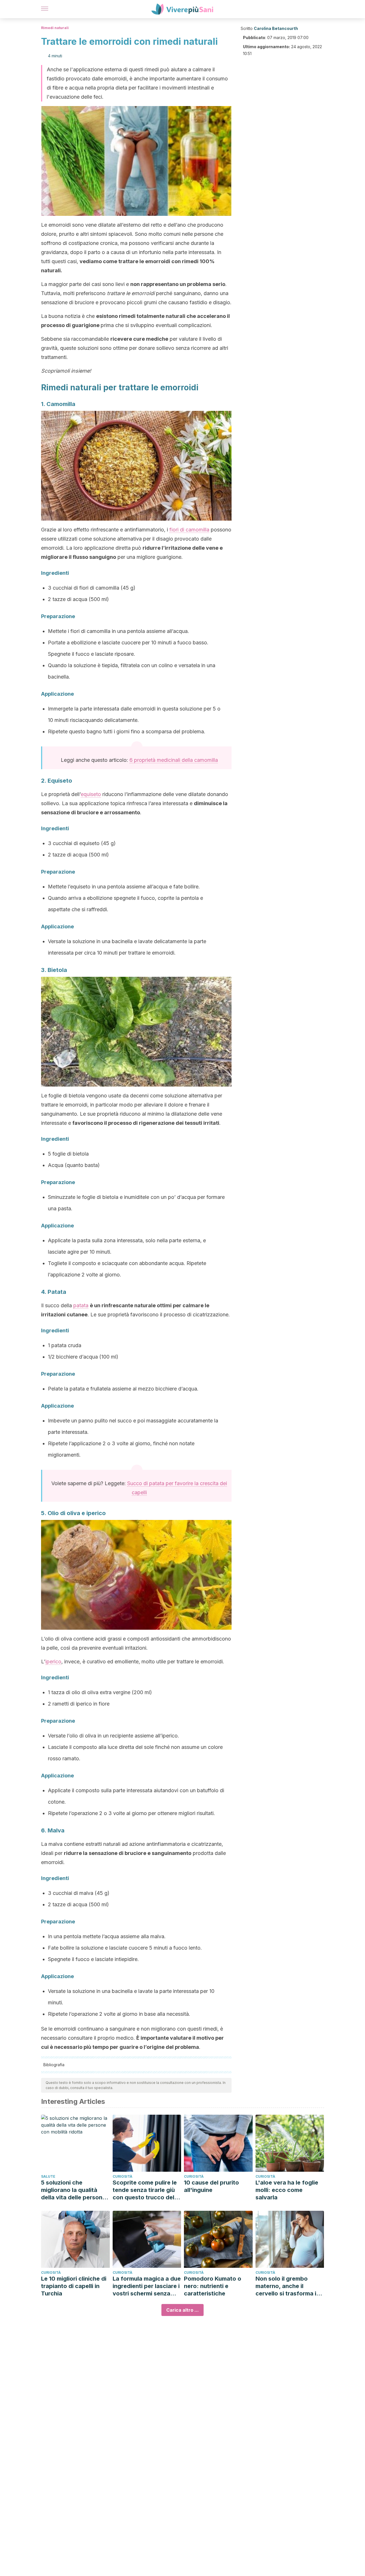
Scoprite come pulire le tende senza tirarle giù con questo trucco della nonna (146, 2190)
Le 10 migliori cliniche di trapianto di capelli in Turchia (74, 2286)
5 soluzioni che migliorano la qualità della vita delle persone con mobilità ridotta (73, 2190)
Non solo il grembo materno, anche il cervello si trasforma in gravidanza (288, 2286)
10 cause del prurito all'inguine (211, 2186)
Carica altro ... (182, 2310)
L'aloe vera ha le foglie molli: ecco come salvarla (287, 2190)
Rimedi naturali (55, 28)
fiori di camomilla (189, 530)
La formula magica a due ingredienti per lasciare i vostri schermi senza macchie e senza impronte (147, 2286)
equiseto (91, 794)
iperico (53, 1661)
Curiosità (122, 2176)
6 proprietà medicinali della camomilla (174, 760)
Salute (48, 2176)
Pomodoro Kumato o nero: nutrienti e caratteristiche (213, 2286)
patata (81, 1305)
